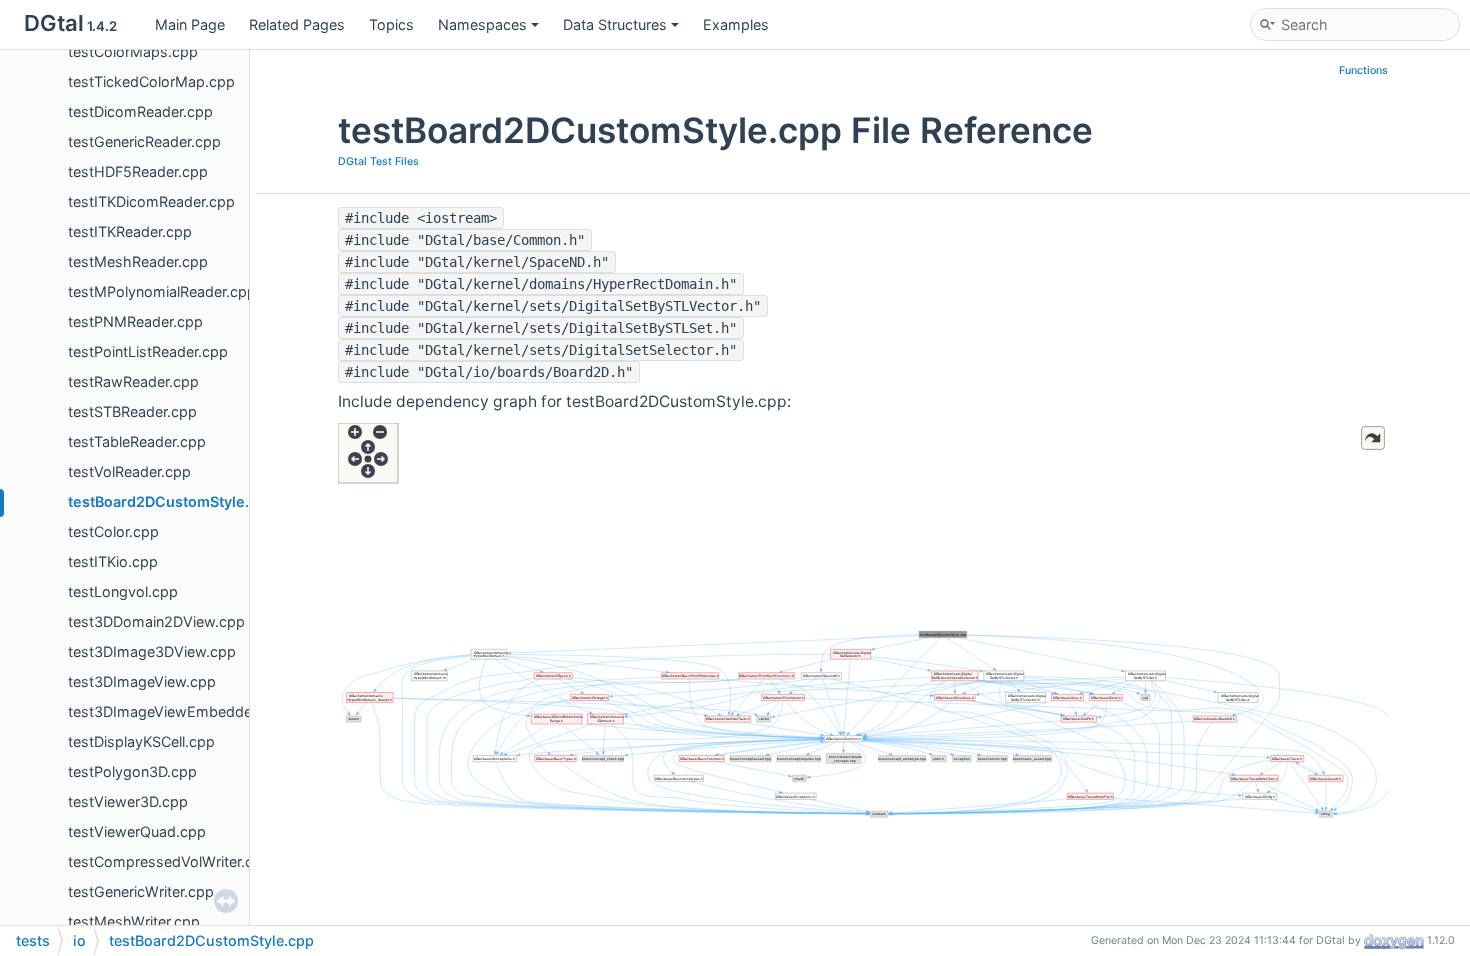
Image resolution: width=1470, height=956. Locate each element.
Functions (1363, 70)
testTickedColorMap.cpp (151, 81)
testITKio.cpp (113, 561)
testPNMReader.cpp (135, 321)
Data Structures (615, 24)
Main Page (190, 24)
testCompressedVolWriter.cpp (169, 861)
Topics (391, 24)
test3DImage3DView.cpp (152, 651)
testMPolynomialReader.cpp (162, 291)
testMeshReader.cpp (138, 261)
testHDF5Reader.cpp (138, 171)
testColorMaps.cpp (133, 51)
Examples (736, 24)
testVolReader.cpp (129, 471)
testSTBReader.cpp (132, 411)
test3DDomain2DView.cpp (156, 621)
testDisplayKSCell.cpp (141, 741)
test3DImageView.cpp (142, 681)
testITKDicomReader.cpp (151, 201)
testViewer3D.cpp (128, 801)
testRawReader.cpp (133, 381)
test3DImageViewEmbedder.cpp (177, 711)
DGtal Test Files (378, 161)
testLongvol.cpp (123, 591)
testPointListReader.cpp (148, 351)
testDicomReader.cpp (140, 111)
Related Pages (297, 24)
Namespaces (482, 24)
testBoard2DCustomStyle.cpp (171, 501)
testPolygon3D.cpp (132, 771)
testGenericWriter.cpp (141, 891)
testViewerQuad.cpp (137, 831)
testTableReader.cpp (137, 441)
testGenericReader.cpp (144, 141)
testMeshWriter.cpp (134, 921)
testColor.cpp (113, 531)
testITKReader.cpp (130, 231)
